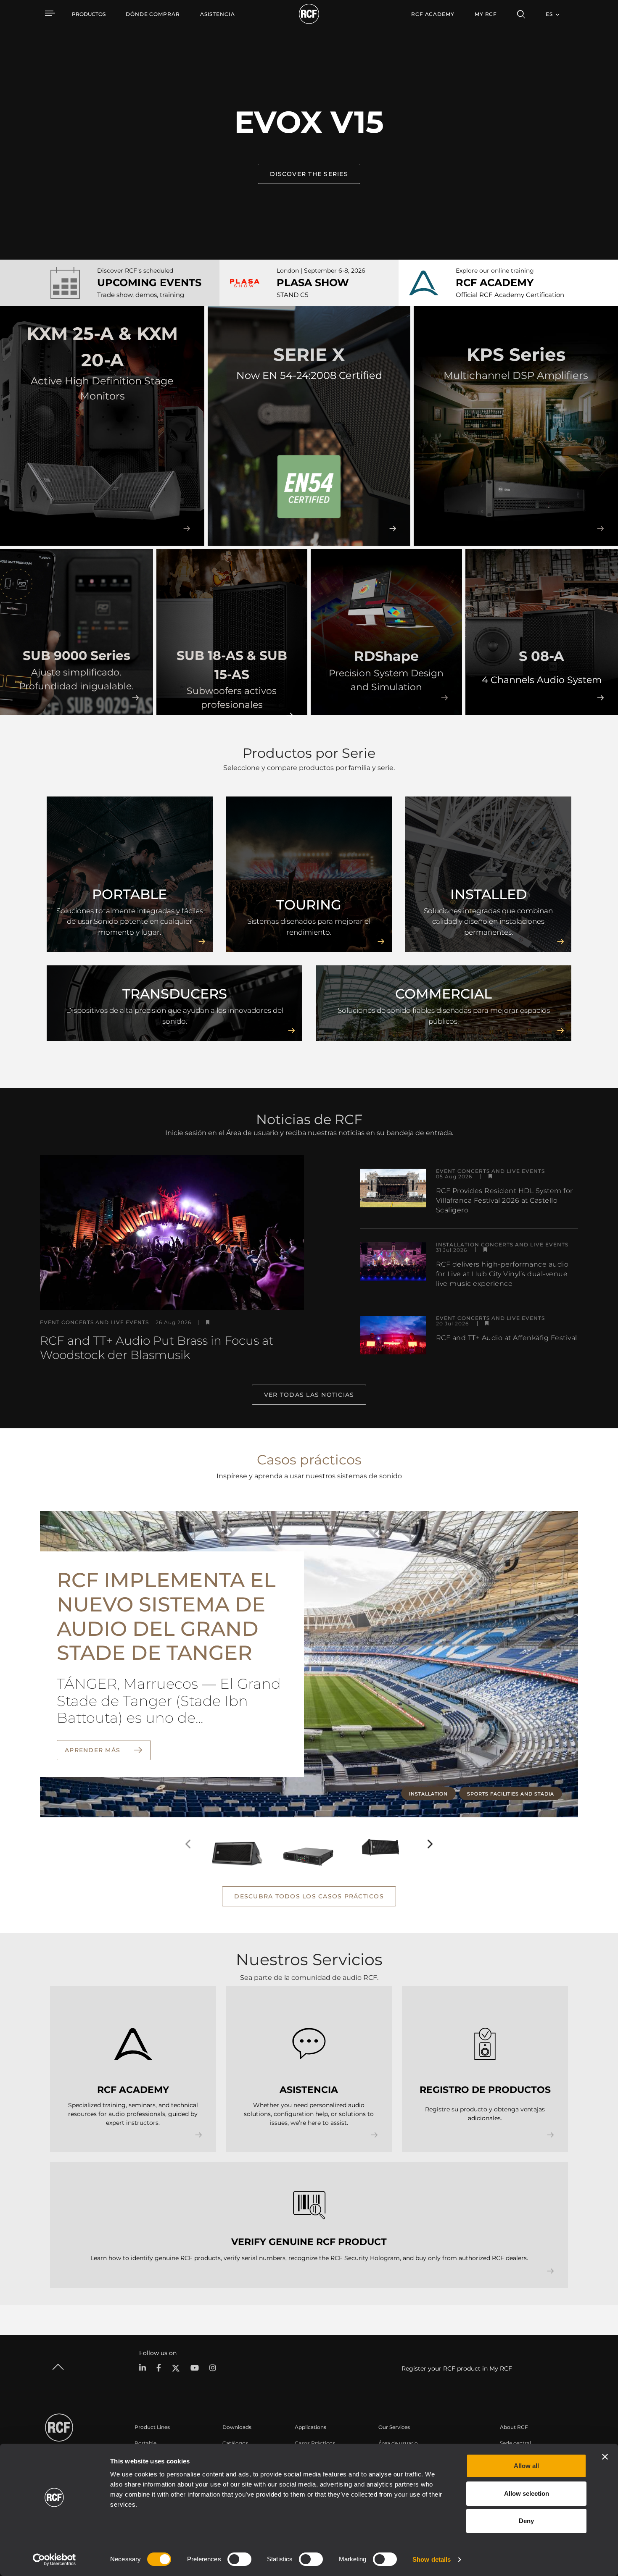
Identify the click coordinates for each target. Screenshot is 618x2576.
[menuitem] (153, 14)
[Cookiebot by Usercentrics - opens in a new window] (54, 2560)
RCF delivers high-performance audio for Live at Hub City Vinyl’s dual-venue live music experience (502, 1274)
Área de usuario (398, 2443)
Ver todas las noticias (309, 1395)
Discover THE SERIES (309, 174)
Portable (145, 2443)
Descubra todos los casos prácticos (309, 1896)
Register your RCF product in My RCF (457, 2368)
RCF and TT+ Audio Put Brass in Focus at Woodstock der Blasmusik (157, 1348)
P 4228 (225, 1825)
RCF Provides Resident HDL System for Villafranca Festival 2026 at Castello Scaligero (504, 1200)
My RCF (486, 14)
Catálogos (235, 2443)
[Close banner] (605, 2457)
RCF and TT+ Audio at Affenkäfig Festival (507, 1338)
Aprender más (94, 1750)
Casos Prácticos (315, 2443)
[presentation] (188, 1844)
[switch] (239, 2559)
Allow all (526, 2466)
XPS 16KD (300, 1825)
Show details (432, 2559)
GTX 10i (368, 1825)
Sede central (515, 2443)
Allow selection (527, 2493)
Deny (526, 2521)
